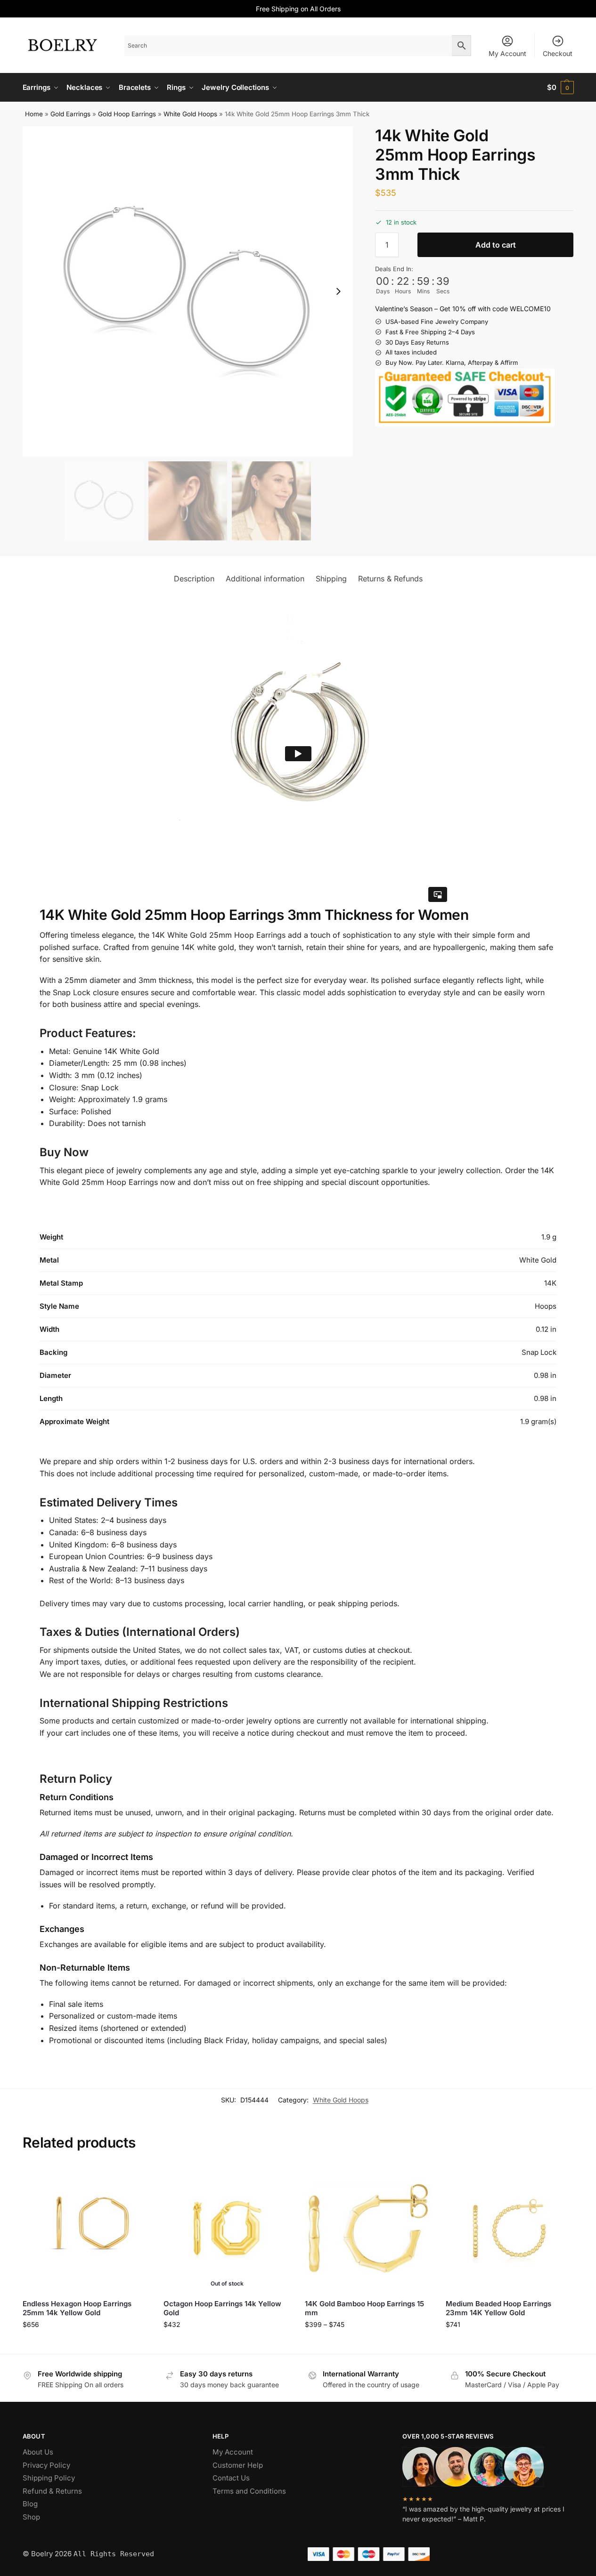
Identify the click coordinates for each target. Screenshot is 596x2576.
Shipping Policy (49, 2478)
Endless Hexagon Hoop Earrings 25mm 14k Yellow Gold (77, 2308)
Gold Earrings (70, 114)
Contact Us (231, 2478)
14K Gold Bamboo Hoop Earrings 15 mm (364, 2308)
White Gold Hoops (190, 114)
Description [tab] (194, 579)
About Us (38, 2452)
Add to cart (496, 245)
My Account (507, 53)
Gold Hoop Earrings (127, 114)
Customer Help (238, 2465)
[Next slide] (338, 291)
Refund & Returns (52, 2491)
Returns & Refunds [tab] (390, 579)
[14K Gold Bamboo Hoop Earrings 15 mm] (368, 2228)
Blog (30, 2504)
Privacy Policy (46, 2465)
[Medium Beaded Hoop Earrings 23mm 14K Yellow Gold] (509, 2228)
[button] (560, 88)
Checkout (558, 53)
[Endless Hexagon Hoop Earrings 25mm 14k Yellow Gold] (86, 2228)
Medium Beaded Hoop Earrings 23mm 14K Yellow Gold (498, 2308)
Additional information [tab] (265, 579)
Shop (31, 2517)
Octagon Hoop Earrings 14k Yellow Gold (222, 2308)
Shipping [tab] (331, 579)
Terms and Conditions (249, 2491)
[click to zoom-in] (188, 291)
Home (34, 114)
